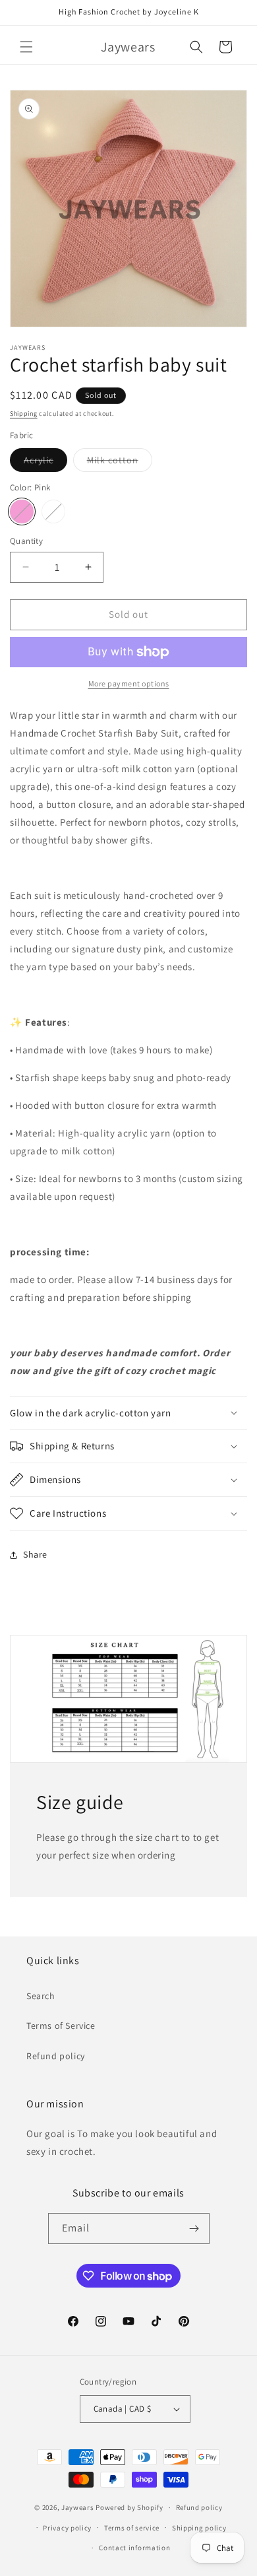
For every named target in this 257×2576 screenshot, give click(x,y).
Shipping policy (199, 2528)
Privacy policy (67, 2528)
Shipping (24, 413)
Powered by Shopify (129, 2507)
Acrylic (45, 463)
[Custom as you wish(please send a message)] (53, 512)
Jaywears (78, 2507)
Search (41, 1996)
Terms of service (132, 2528)
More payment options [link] (129, 683)
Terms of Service (61, 2026)
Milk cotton (120, 463)
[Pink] (22, 512)
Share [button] (35, 1554)
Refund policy (56, 2056)
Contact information (134, 2548)
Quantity (26, 541)
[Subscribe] (194, 2229)
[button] (26, 47)
